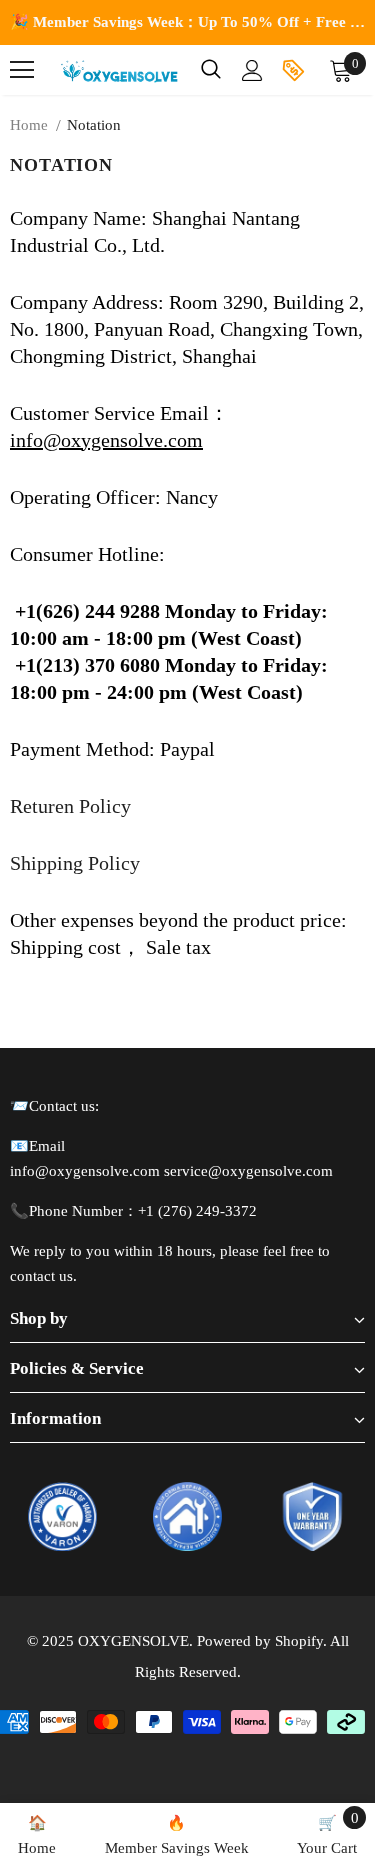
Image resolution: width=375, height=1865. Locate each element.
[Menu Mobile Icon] (22, 70)
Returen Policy (70, 806)
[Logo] (120, 70)
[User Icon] (252, 70)
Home (29, 125)
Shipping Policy (75, 863)
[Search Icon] (211, 70)
